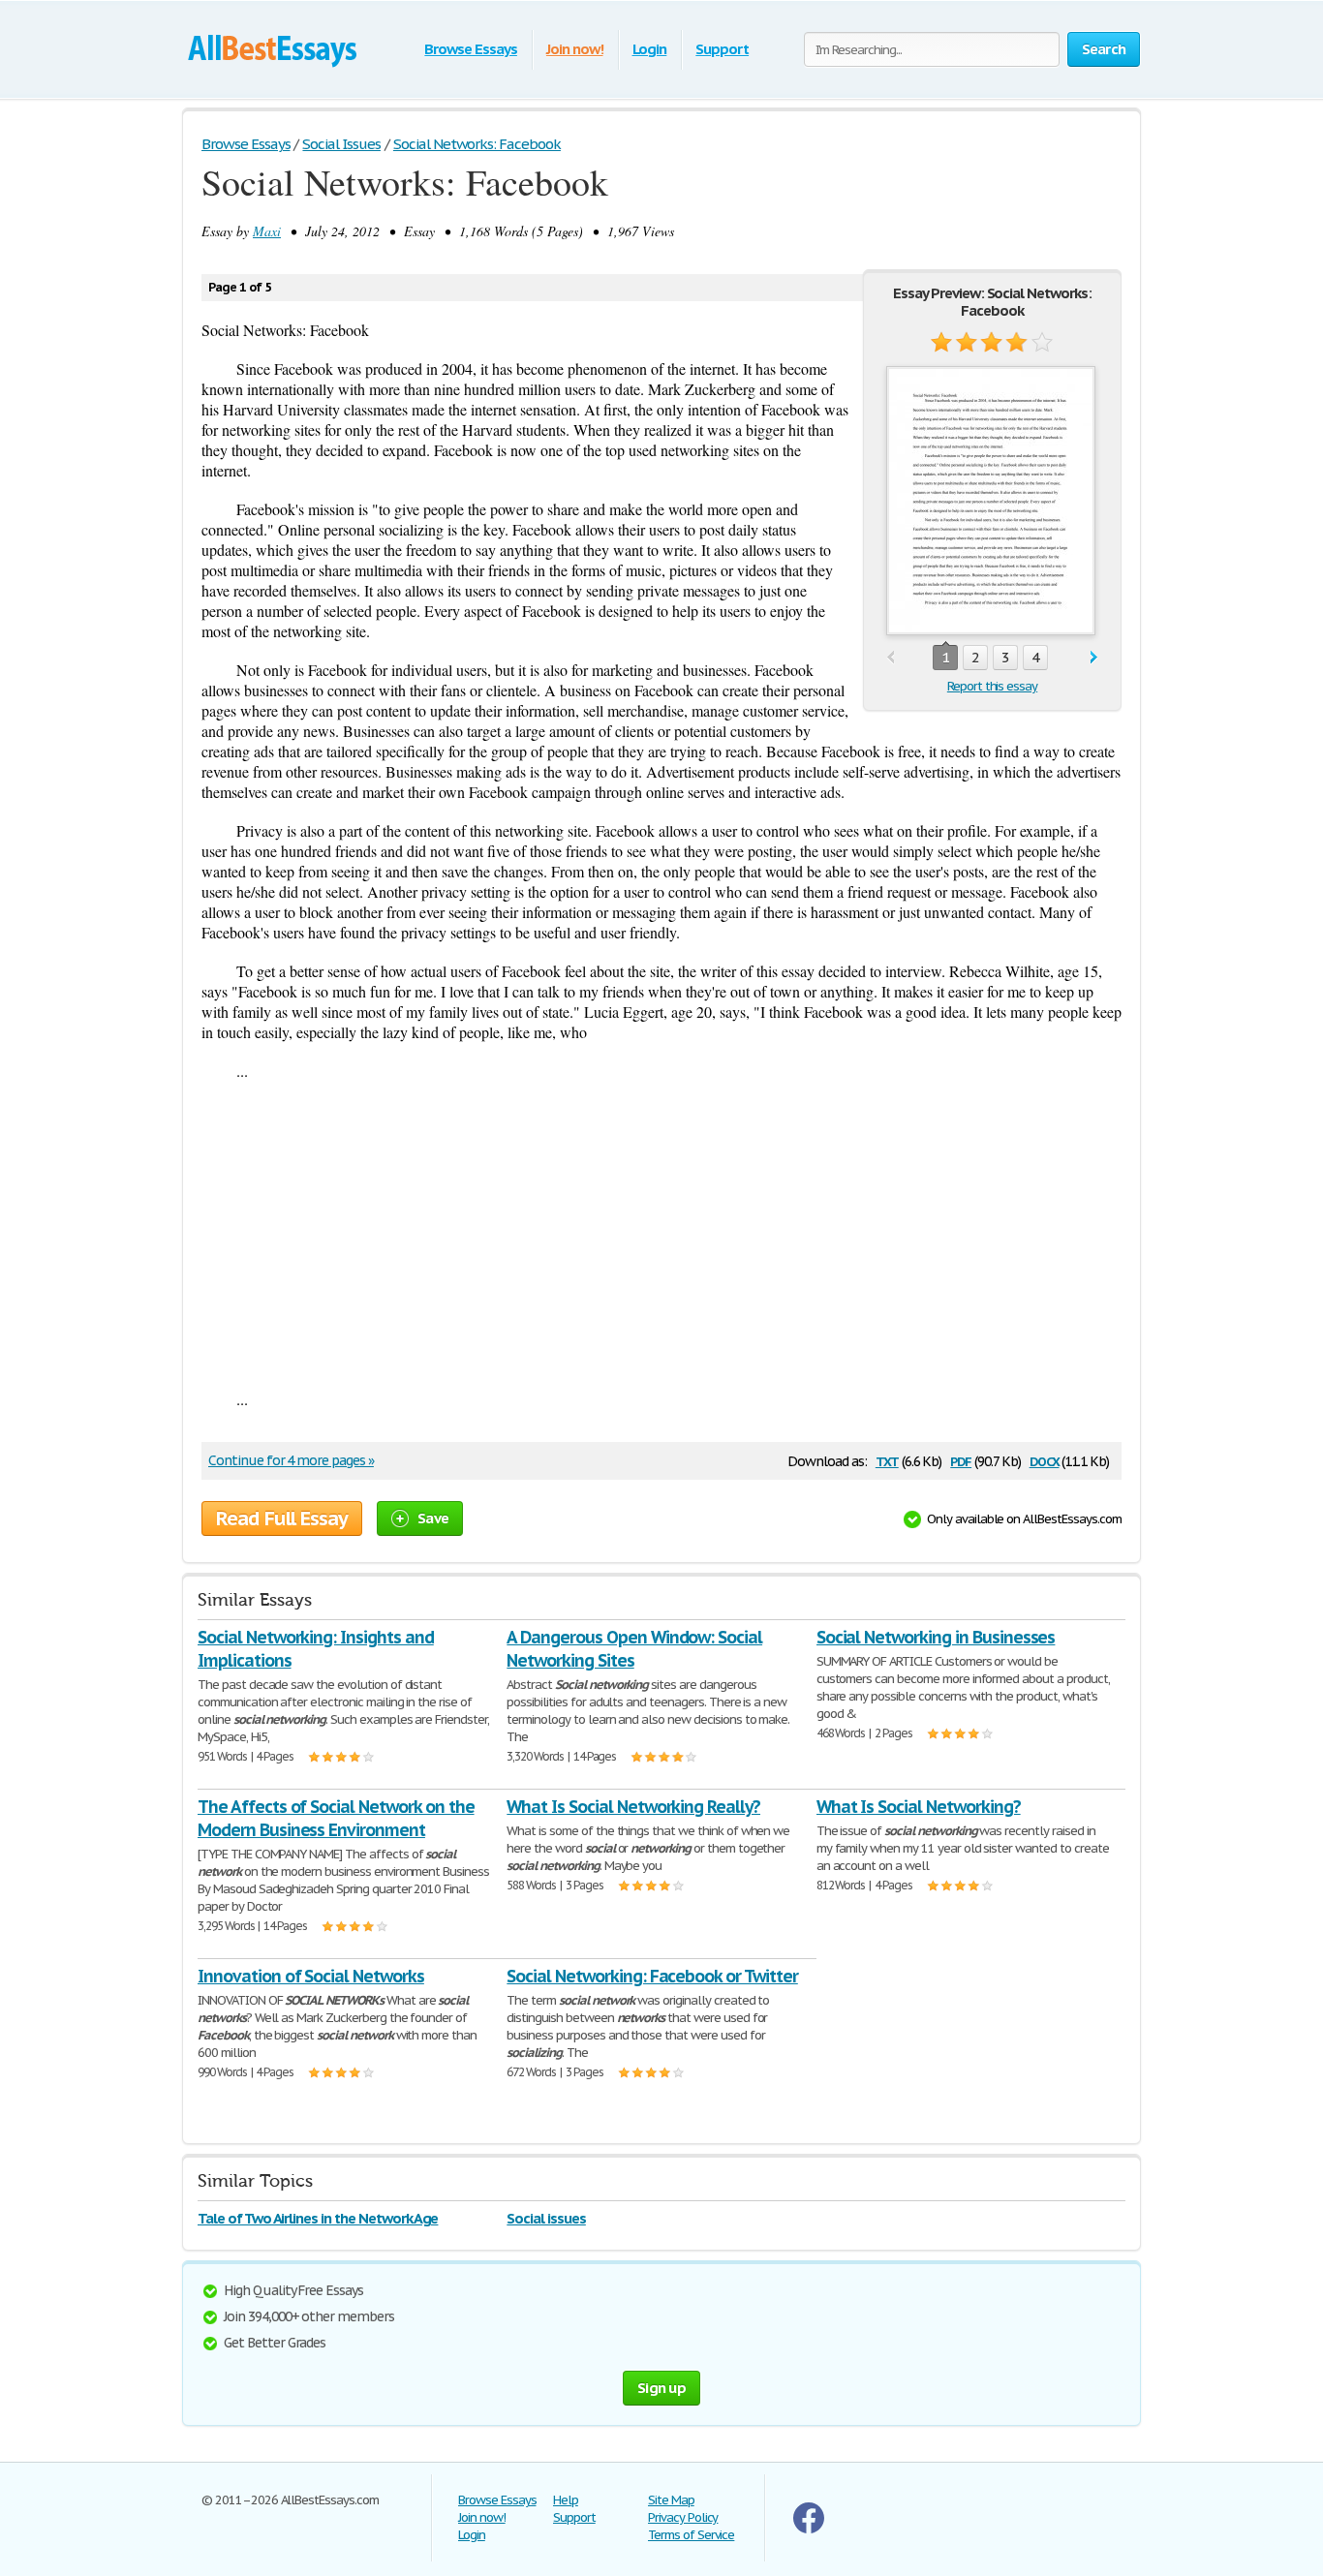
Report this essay (992, 686)
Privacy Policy (683, 2517)
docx (1045, 1460)
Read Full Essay (282, 1518)
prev (891, 658)
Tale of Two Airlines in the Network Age (318, 2218)
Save (433, 1518)
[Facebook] (809, 2529)
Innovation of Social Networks (311, 1976)
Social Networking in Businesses (936, 1637)
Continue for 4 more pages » (291, 1460)
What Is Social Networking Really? (633, 1807)
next (1094, 658)
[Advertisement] (661, 1235)
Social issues (546, 2218)
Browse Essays (470, 49)
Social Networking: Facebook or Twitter (652, 1976)
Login (650, 49)
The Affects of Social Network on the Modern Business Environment (336, 1818)
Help (566, 2500)
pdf (961, 1460)
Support (722, 49)
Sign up (661, 2388)
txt (887, 1460)
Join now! (575, 49)
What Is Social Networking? (919, 1807)
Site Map (671, 2500)
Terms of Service (691, 2535)
